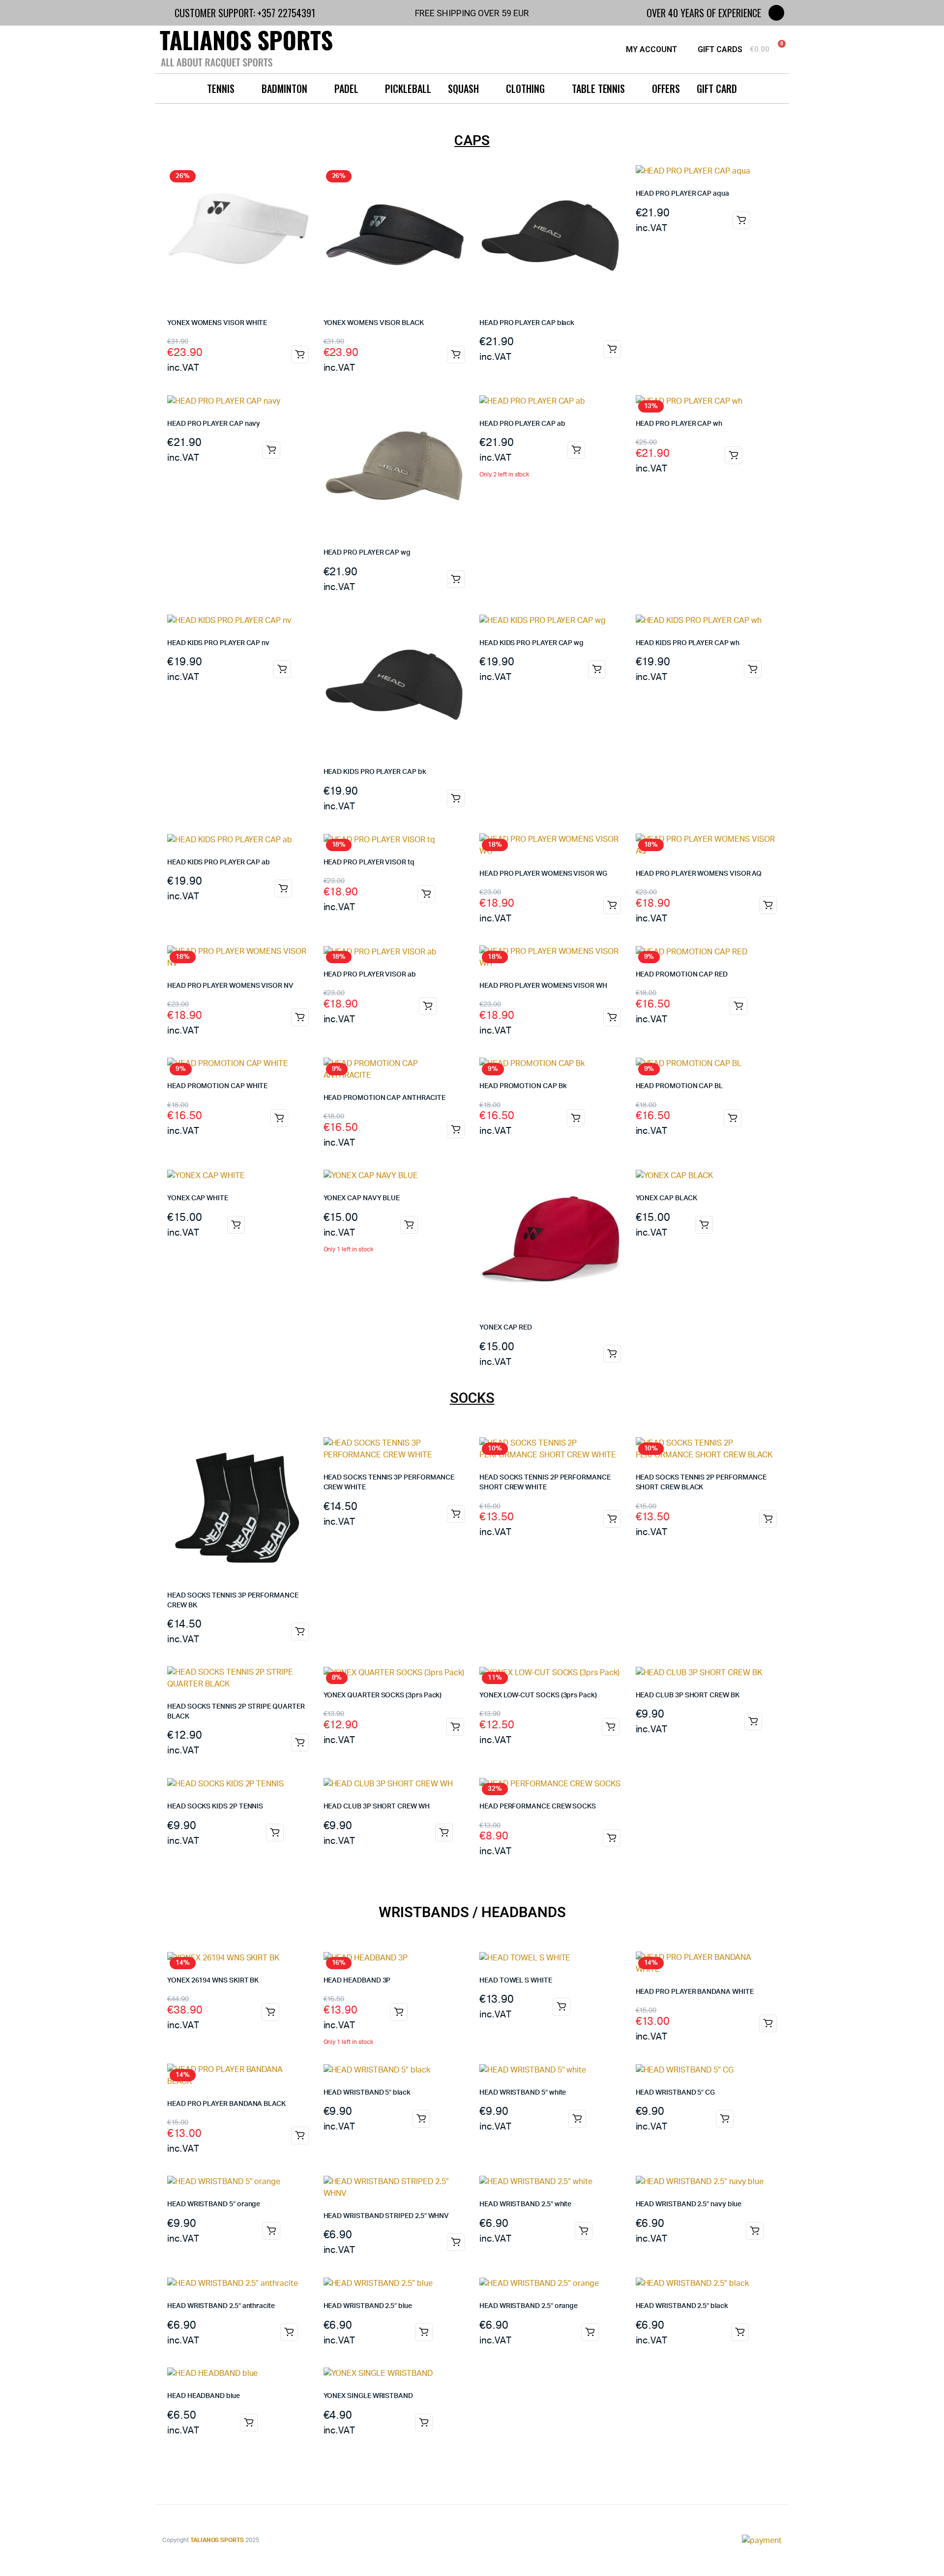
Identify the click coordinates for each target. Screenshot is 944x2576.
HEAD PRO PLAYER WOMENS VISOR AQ (699, 874)
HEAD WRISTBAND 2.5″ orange (529, 2306)
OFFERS (666, 89)
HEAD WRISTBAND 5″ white (523, 2093)
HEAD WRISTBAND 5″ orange (214, 2204)
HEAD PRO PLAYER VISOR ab (370, 975)
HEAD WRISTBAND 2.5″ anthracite (221, 2306)
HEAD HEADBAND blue (204, 2396)
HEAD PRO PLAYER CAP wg (367, 553)
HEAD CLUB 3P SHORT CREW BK (688, 1695)
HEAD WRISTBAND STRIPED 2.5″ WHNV (386, 2216)
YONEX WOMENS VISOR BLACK (374, 323)
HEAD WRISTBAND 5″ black (367, 2093)
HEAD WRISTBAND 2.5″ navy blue (689, 2204)
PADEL (346, 89)
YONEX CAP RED (506, 1328)
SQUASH (463, 89)
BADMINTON (284, 89)
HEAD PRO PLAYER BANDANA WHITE (695, 1992)
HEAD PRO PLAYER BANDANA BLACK (226, 2104)
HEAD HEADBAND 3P (357, 1981)
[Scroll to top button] (922, 2554)
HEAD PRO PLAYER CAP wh (679, 424)
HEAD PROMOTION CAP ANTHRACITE (384, 1098)
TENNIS (221, 89)
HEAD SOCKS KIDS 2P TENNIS (215, 1806)
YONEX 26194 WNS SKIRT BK (213, 1981)
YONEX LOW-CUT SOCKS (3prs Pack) (538, 1695)
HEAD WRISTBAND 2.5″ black (682, 2306)
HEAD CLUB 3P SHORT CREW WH (377, 1806)
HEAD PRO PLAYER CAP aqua (682, 194)
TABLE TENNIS (599, 89)
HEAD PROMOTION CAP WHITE (217, 1086)
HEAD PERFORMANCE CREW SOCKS (538, 1806)
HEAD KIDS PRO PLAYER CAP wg (531, 643)
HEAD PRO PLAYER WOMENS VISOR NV (230, 986)
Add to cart (300, 355)
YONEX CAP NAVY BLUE (362, 1198)
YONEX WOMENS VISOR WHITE (217, 323)
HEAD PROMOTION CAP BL (679, 1086)
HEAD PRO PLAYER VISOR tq (369, 862)
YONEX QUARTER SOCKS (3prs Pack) (383, 1695)
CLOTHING (525, 89)
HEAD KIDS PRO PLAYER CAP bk (375, 772)
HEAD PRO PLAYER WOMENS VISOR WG (543, 874)
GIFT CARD (717, 89)
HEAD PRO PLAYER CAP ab (522, 424)
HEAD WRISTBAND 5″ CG (676, 2093)
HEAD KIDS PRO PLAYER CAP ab (219, 862)
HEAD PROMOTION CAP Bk (523, 1086)
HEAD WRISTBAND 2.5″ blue (368, 2306)
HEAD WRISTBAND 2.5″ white (525, 2204)
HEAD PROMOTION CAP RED (682, 975)
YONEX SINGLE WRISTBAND (368, 2396)
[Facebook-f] (776, 13)
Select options (753, 669)
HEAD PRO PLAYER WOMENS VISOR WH (543, 986)
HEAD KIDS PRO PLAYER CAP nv (218, 643)
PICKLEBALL (408, 89)
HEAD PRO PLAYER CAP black (527, 323)
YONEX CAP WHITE (198, 1198)
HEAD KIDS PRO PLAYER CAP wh (688, 643)
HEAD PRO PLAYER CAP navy (214, 424)
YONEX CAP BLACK (666, 1198)
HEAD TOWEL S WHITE (516, 1981)
